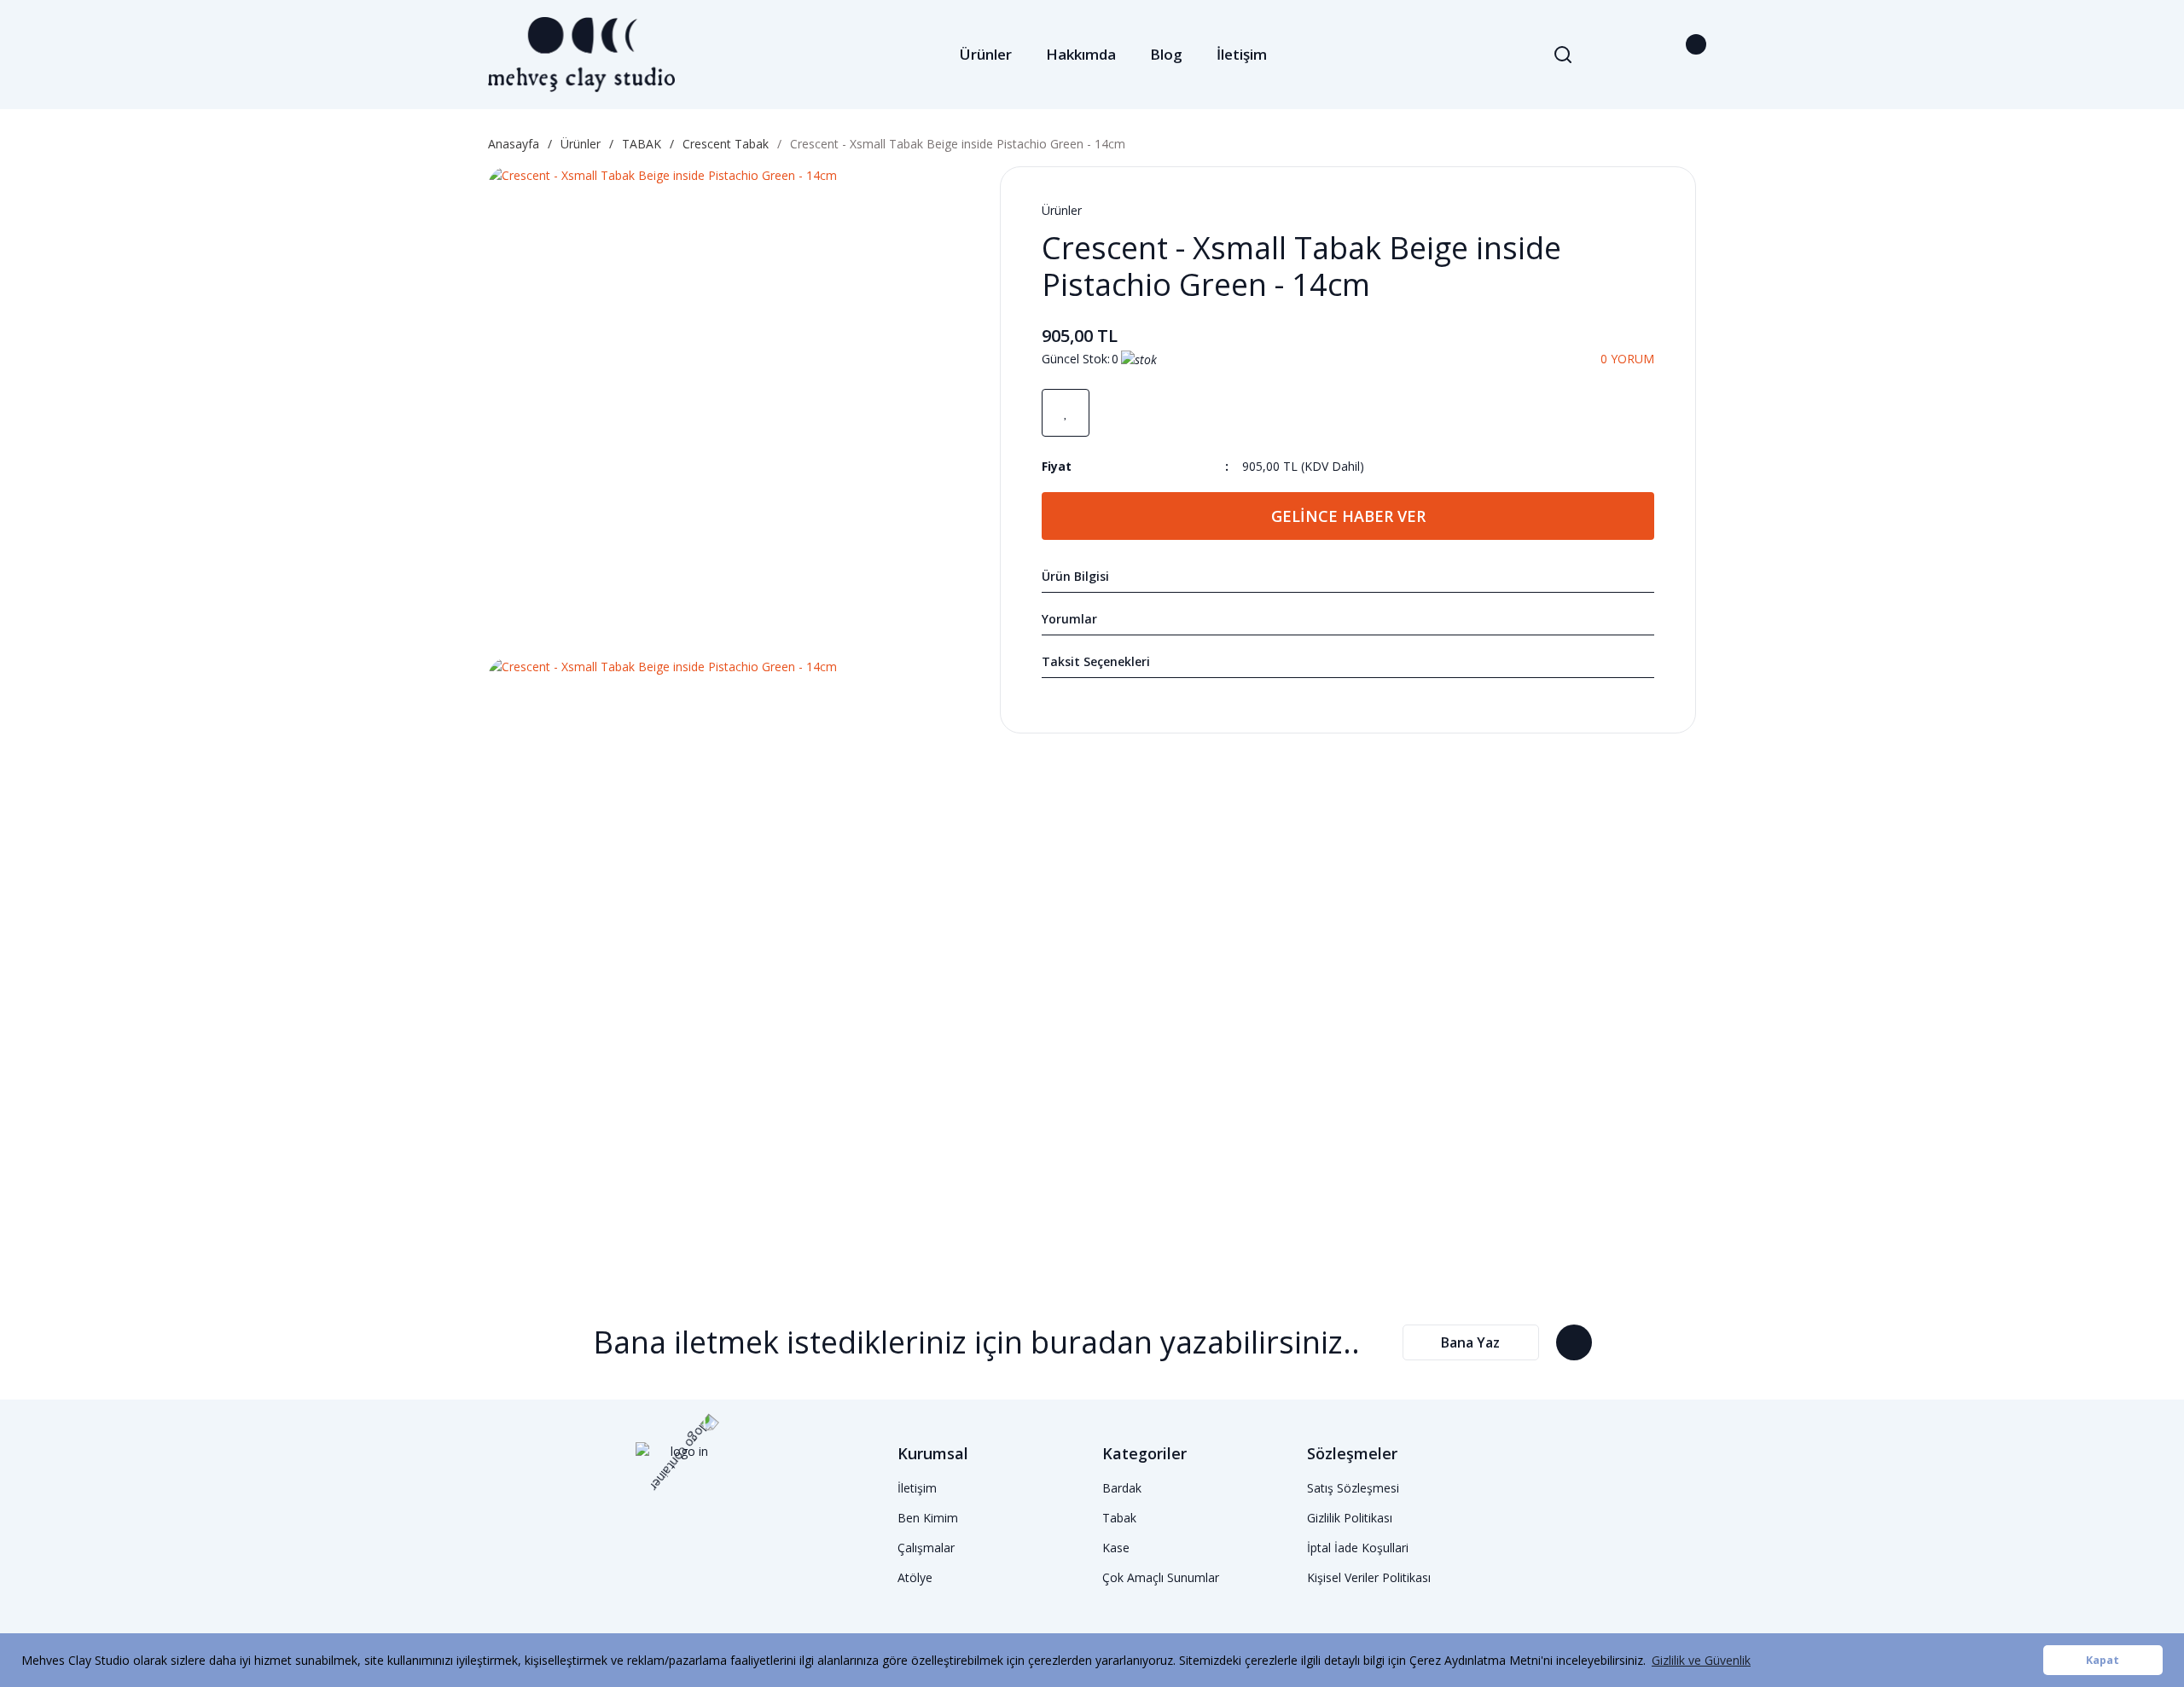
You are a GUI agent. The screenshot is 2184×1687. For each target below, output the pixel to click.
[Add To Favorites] (1066, 413)
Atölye (915, 1577)
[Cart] (1686, 55)
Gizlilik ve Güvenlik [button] (1701, 1660)
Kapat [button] (2103, 1660)
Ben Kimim (928, 1518)
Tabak (1119, 1518)
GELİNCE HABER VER (1348, 516)
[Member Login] (1645, 55)
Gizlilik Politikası (1350, 1518)
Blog (1166, 54)
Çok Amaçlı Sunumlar (1161, 1577)
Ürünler (1062, 210)
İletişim (1242, 54)
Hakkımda (1081, 54)
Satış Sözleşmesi (1353, 1488)
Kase (1116, 1548)
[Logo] (581, 55)
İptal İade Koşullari (1358, 1548)
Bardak (1122, 1488)
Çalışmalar (926, 1548)
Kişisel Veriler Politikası (1369, 1577)
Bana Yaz (1470, 1342)
